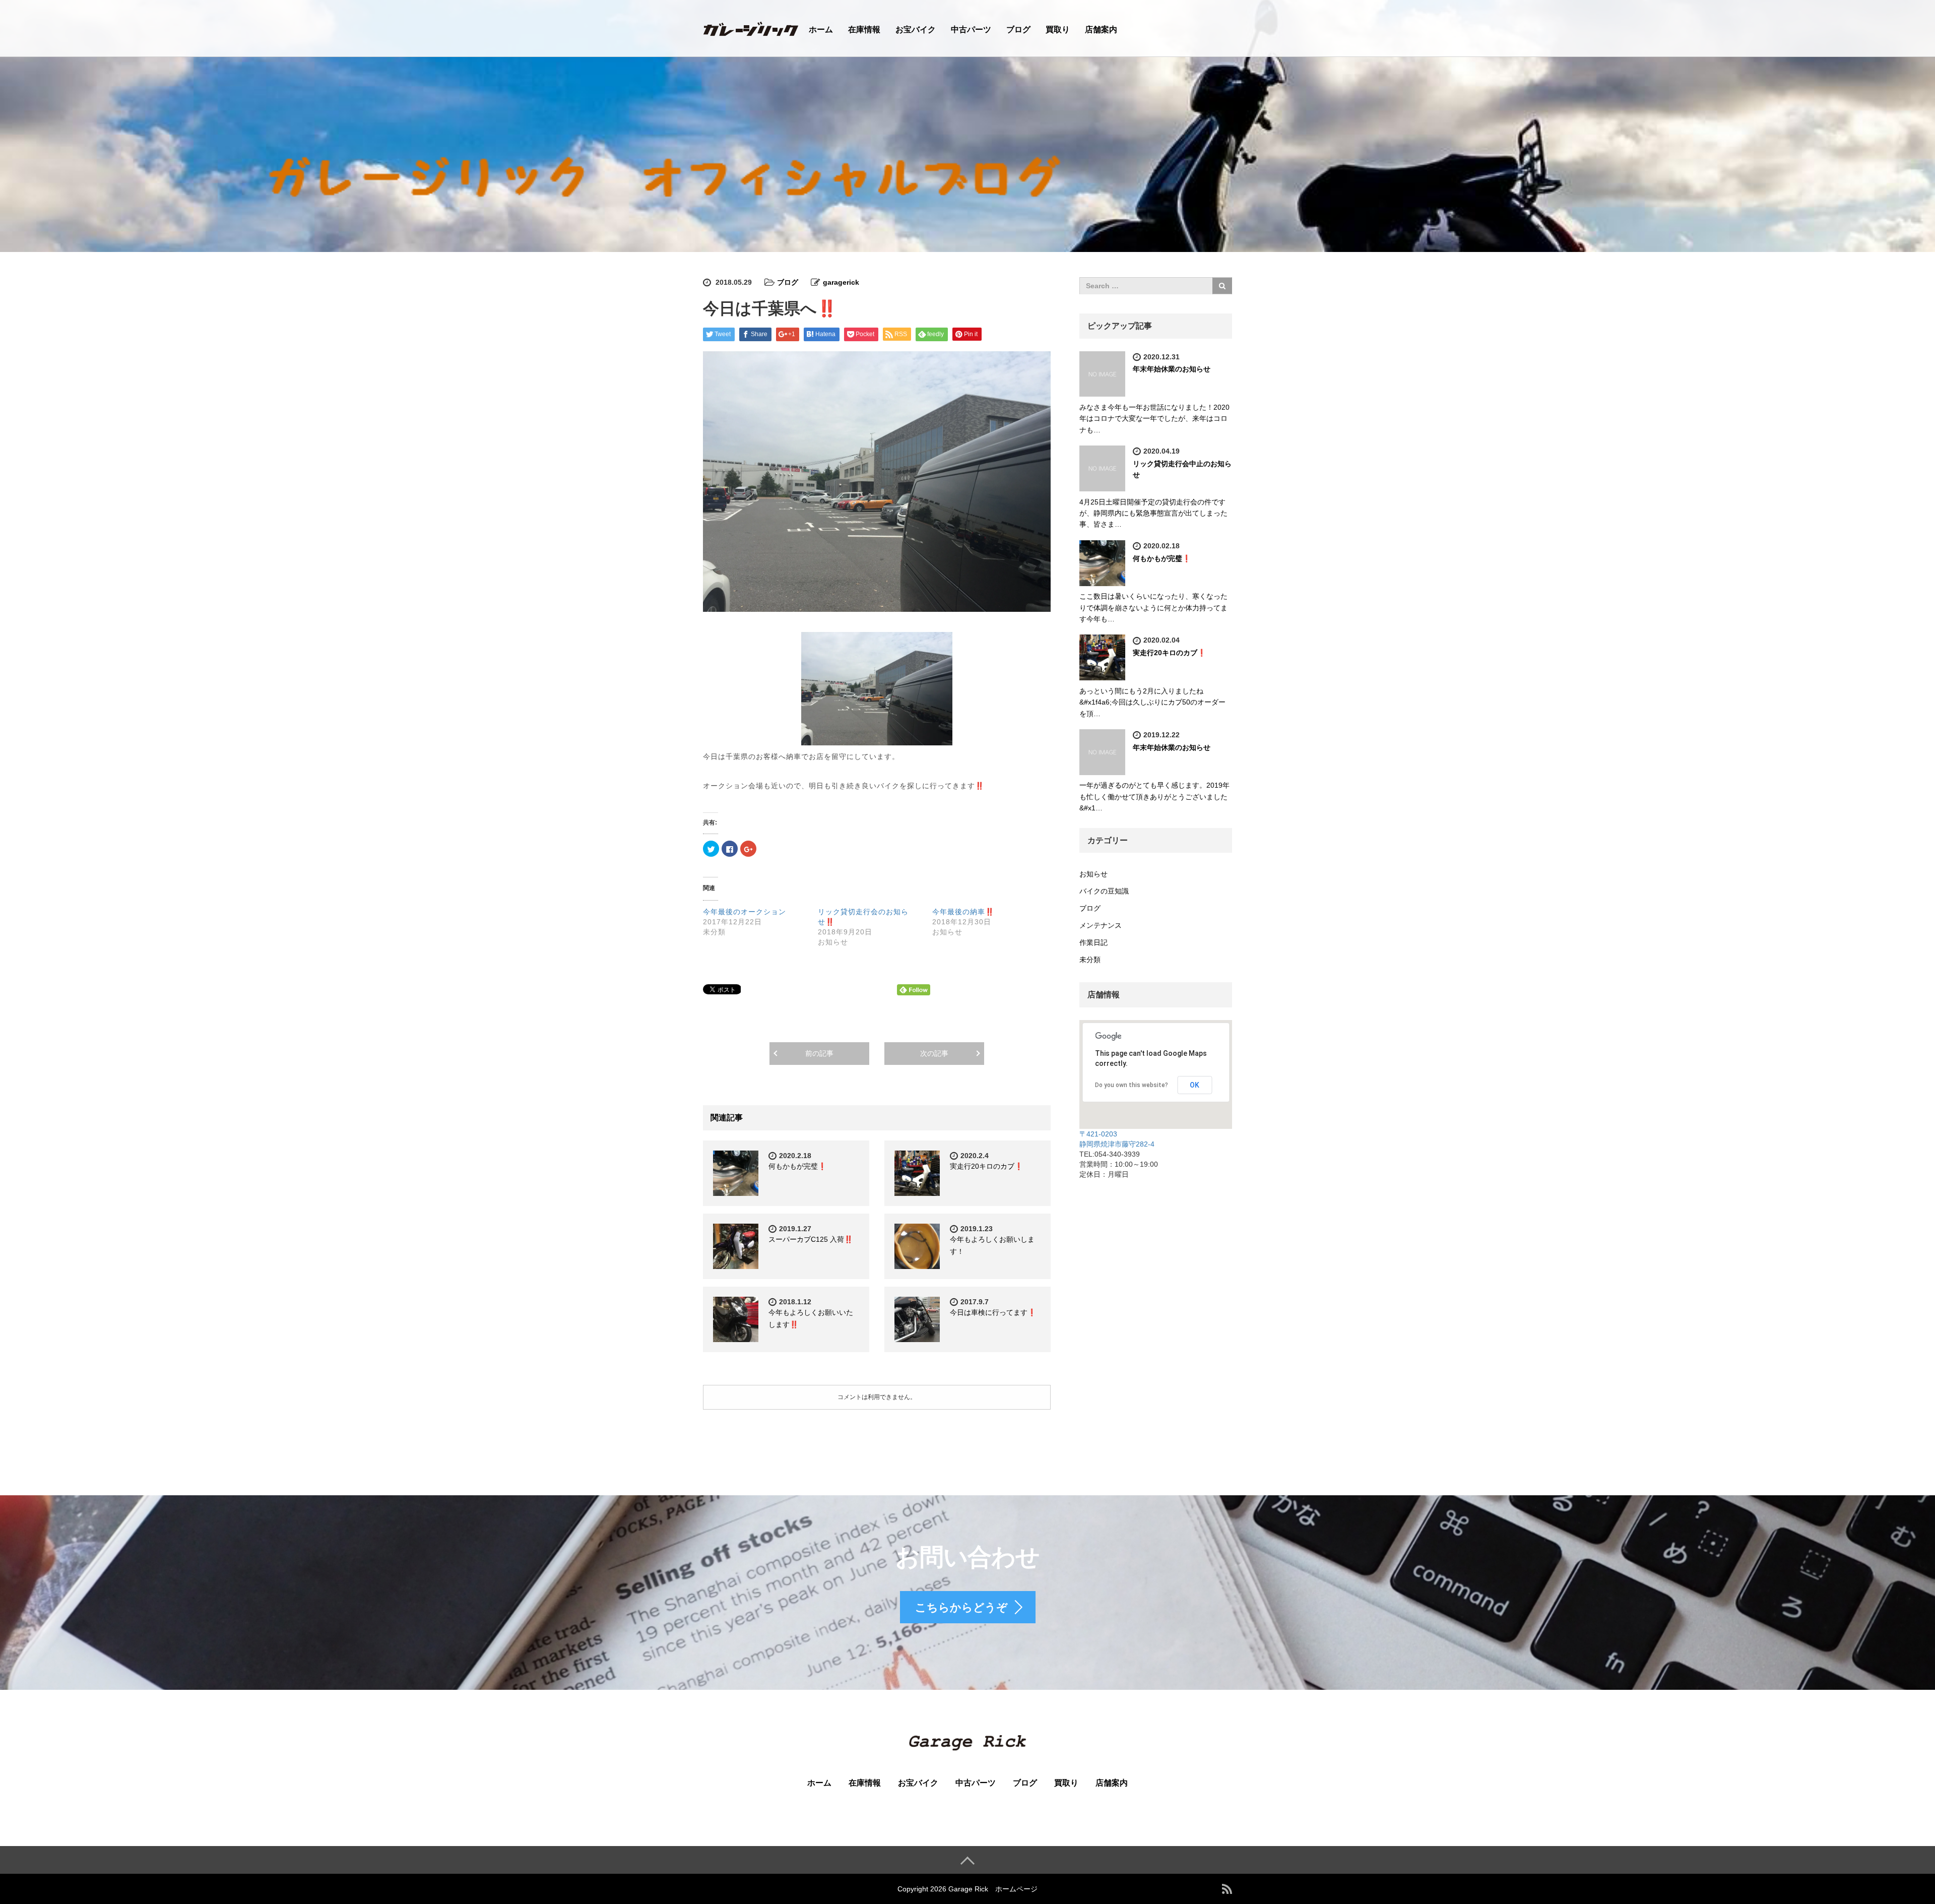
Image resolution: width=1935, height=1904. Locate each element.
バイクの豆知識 (1104, 891)
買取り (1058, 29)
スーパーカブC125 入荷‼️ (811, 1239)
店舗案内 (1101, 29)
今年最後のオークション (745, 912)
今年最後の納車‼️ (963, 912)
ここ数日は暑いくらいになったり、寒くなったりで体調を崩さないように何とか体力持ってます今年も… (1153, 608)
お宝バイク (916, 29)
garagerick (841, 282)
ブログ (1018, 29)
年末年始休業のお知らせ (1172, 369)
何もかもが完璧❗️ (797, 1166)
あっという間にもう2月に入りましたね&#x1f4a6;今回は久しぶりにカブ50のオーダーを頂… (1152, 702)
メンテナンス (1101, 925)
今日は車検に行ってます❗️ (993, 1312)
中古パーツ (971, 29)
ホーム (821, 29)
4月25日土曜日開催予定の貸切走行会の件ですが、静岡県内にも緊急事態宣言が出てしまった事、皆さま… (1153, 513)
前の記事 (819, 1053)
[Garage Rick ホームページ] (751, 27)
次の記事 (934, 1053)
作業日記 (1093, 942)
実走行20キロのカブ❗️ (986, 1166)
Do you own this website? (1132, 1085)
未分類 (1090, 960)
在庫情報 (864, 29)
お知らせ (1093, 874)
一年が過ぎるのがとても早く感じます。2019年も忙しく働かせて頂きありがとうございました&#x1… (1154, 797)
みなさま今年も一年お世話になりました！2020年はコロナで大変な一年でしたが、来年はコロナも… (1154, 419)
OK (1195, 1085)
